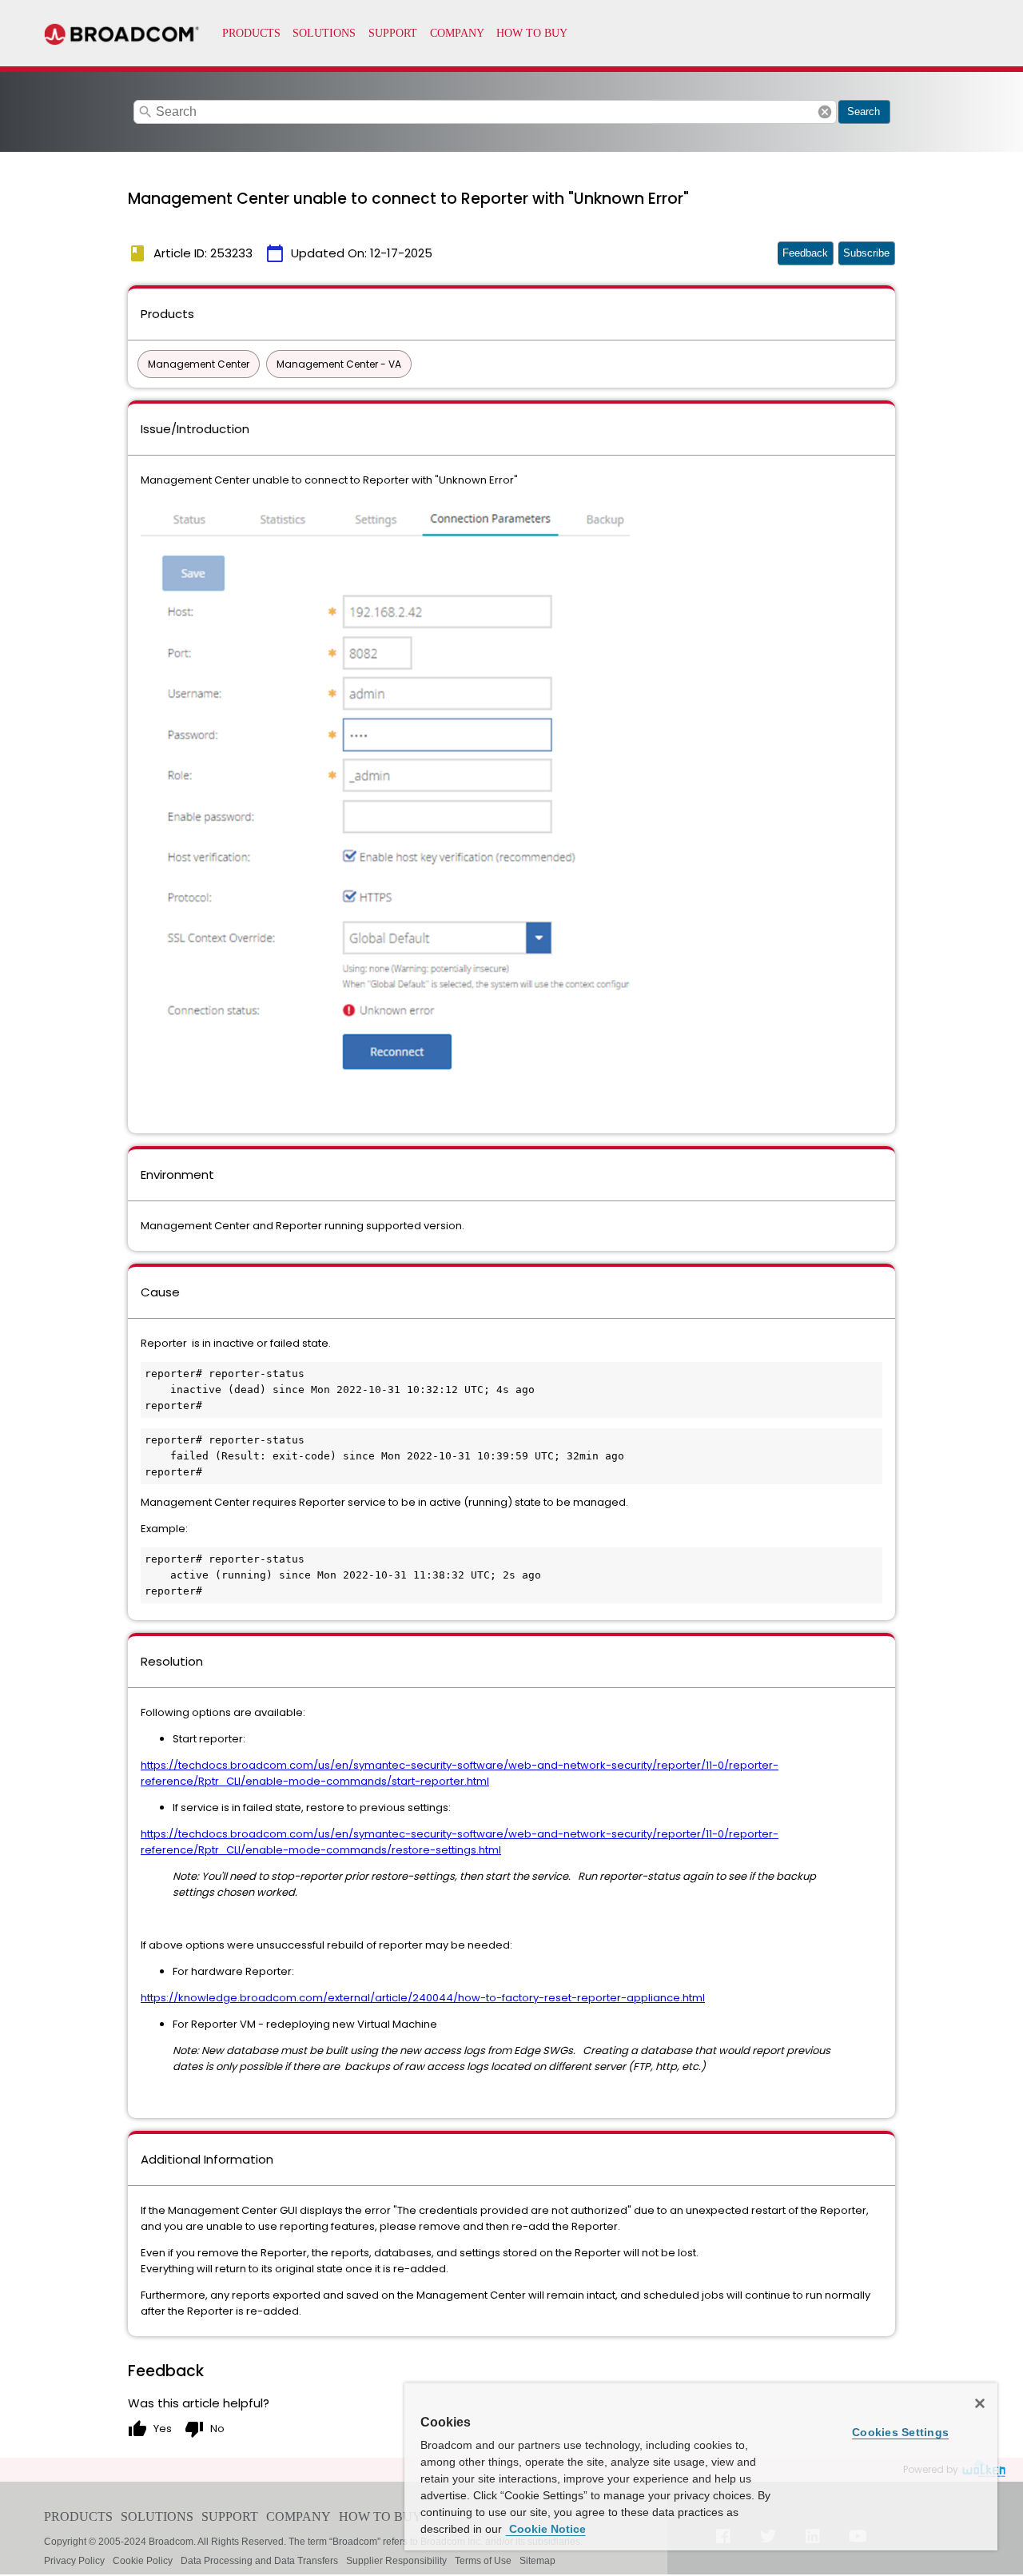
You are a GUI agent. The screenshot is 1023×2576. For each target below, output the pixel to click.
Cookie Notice (546, 2529)
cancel (825, 112)
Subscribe (866, 253)
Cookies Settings (900, 2432)
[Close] (980, 2403)
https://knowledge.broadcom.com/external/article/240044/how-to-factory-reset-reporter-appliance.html (423, 1998)
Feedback (805, 253)
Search (864, 111)
